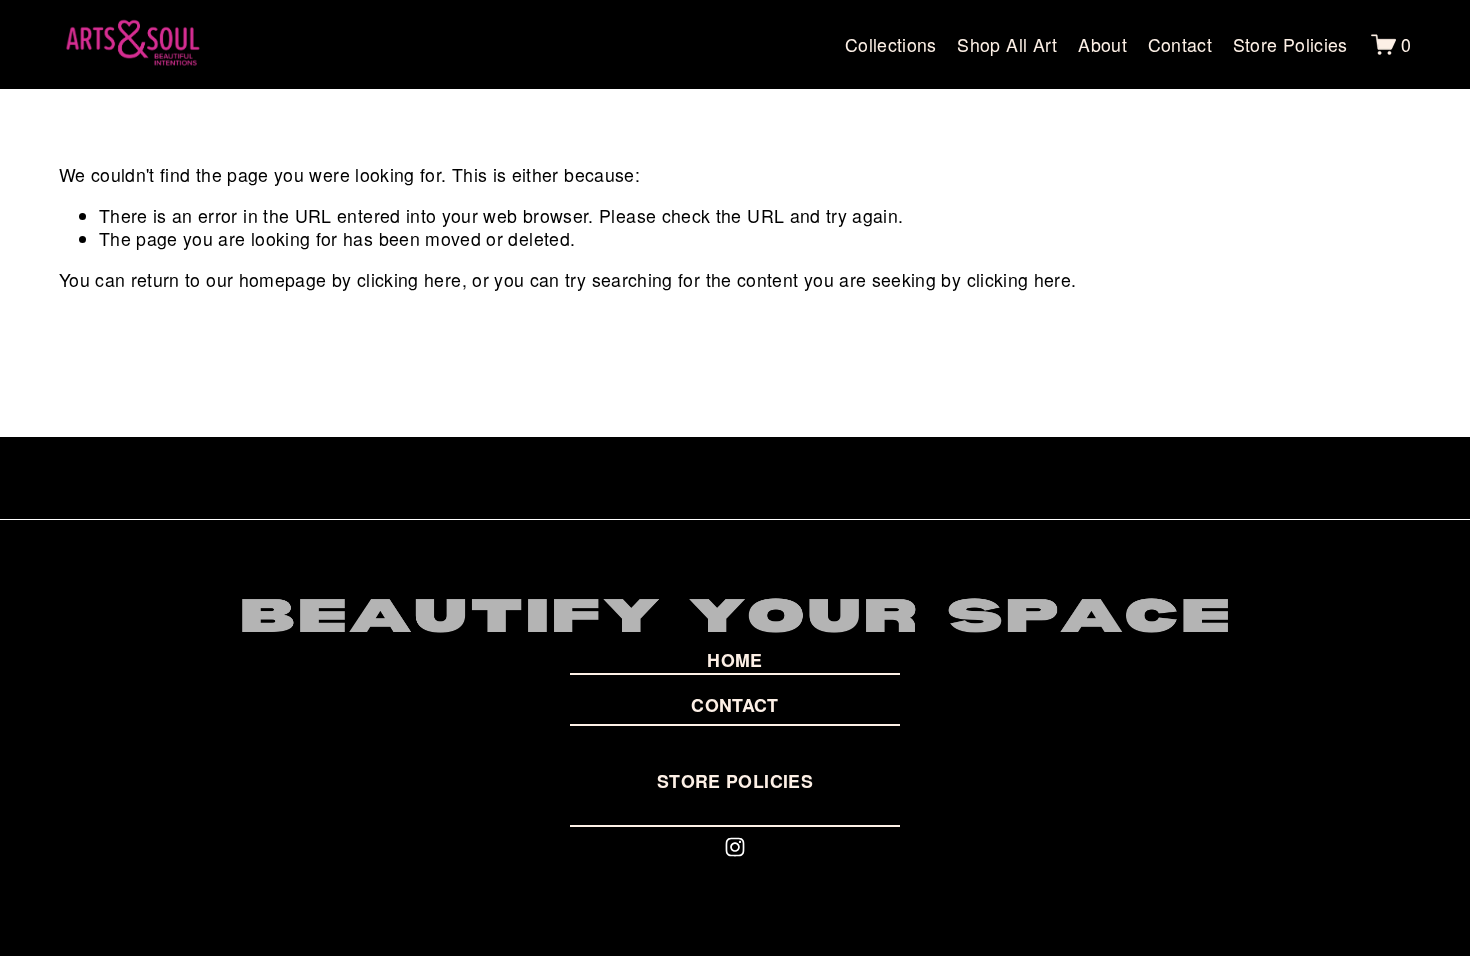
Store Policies (1290, 44)
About (1102, 44)
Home (734, 659)
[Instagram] (735, 847)
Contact (1180, 44)
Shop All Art (1007, 44)
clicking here (409, 279)
